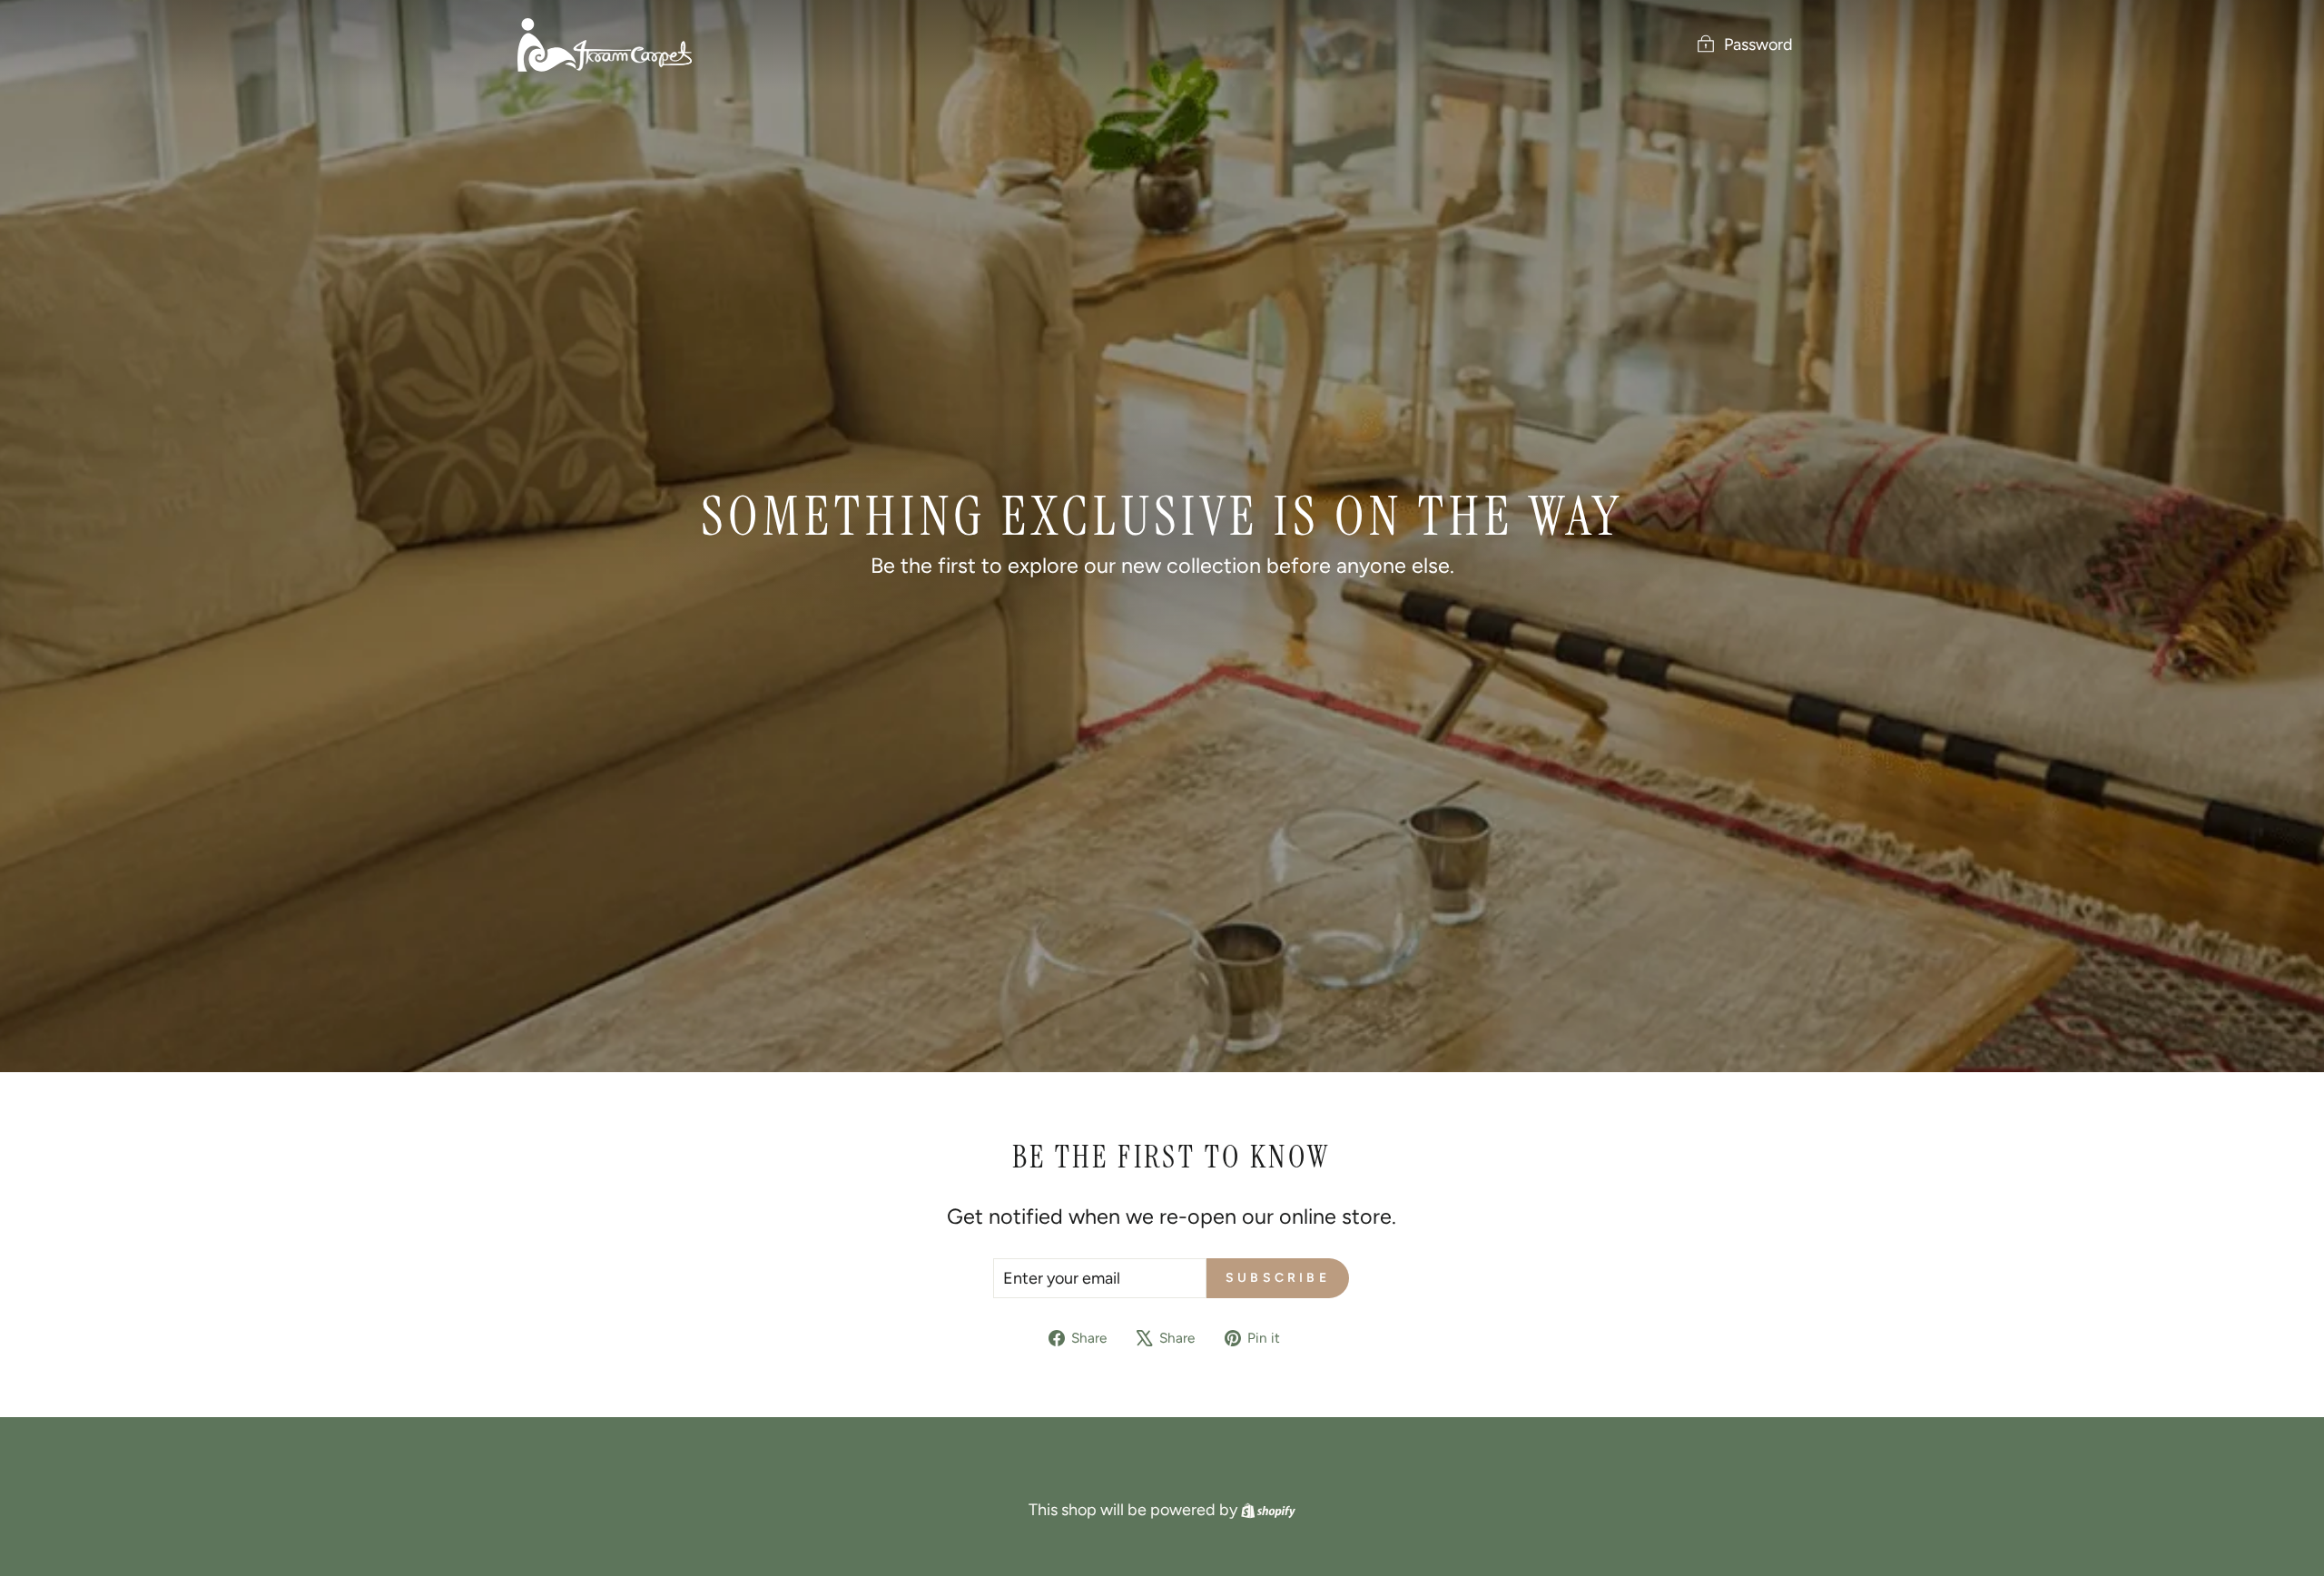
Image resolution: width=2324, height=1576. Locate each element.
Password (1758, 44)
